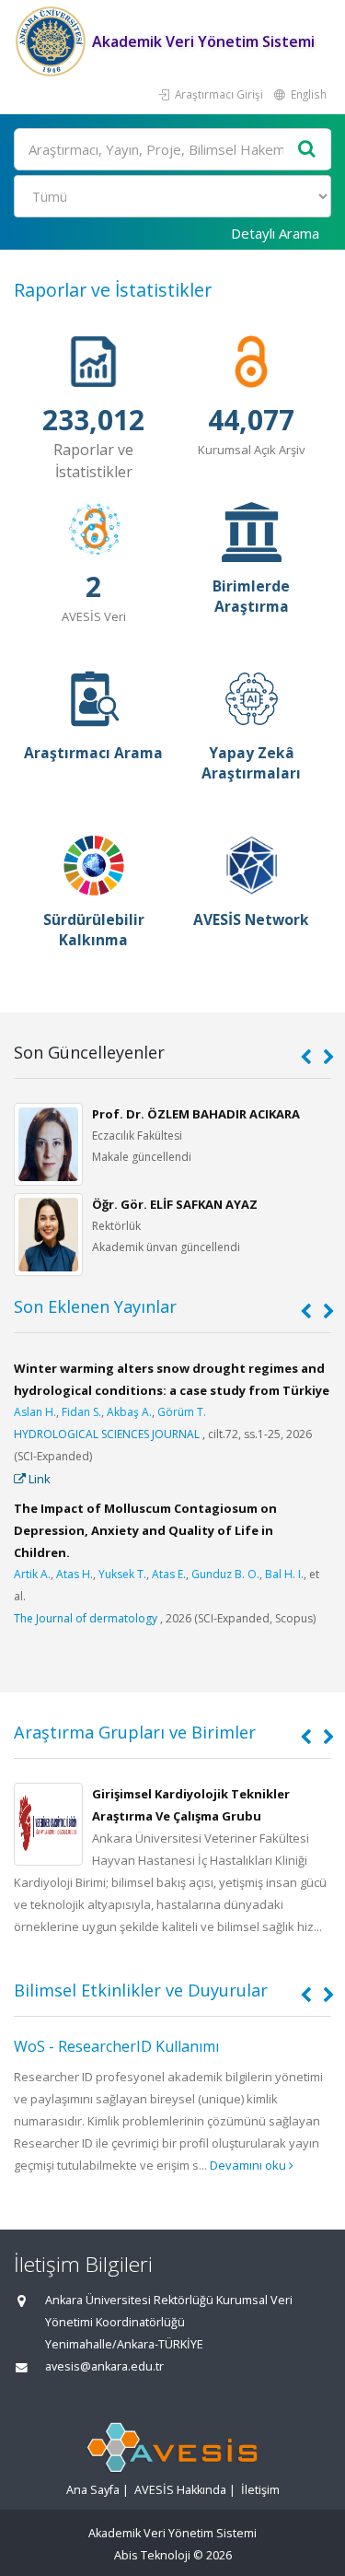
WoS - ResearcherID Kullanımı (116, 2046)
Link (38, 1479)
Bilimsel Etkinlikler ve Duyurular (141, 1990)
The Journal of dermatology (86, 1618)
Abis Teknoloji (152, 2555)
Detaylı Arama (275, 233)
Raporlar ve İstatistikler (113, 290)
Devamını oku (249, 2165)
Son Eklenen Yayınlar (95, 1306)
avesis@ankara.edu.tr (104, 2366)
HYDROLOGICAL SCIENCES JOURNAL (107, 1434)
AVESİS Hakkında (180, 2490)
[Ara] (307, 150)
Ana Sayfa (93, 2490)
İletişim (260, 2490)
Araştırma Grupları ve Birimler (135, 1732)
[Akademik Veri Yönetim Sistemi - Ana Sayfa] (53, 41)
